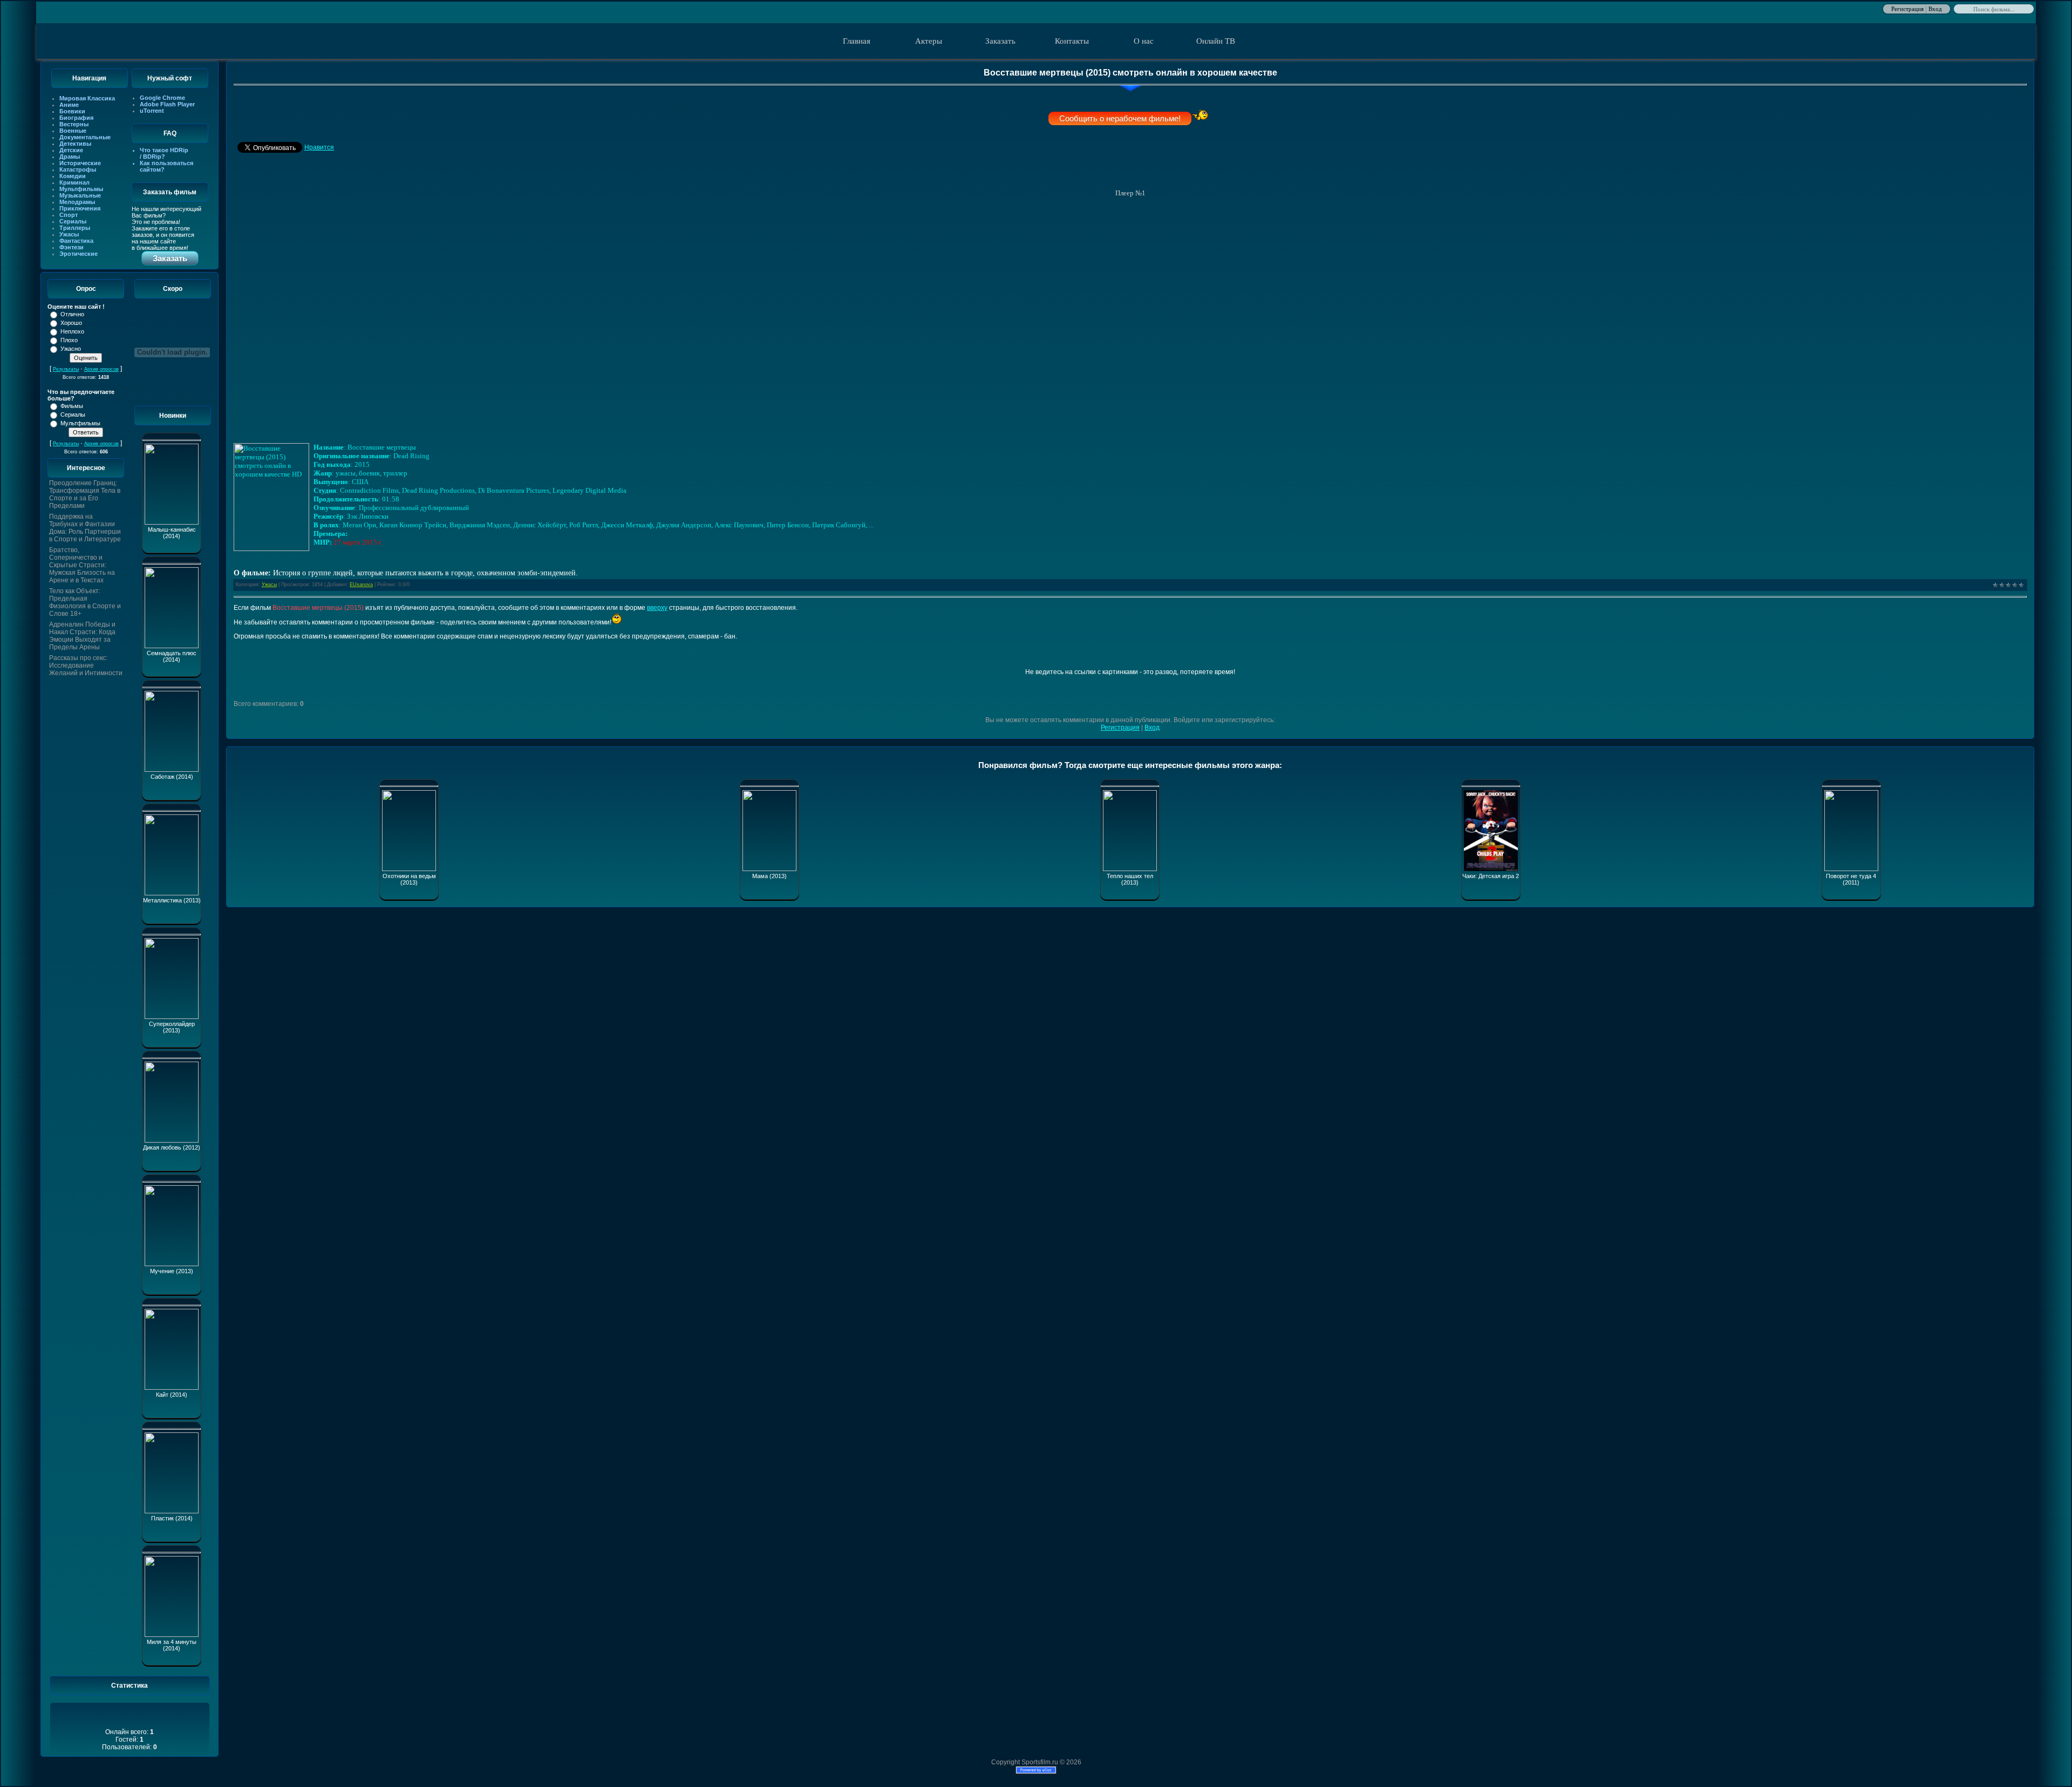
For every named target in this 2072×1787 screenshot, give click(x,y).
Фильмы (72, 406)
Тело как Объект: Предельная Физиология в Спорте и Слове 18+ (85, 602)
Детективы (75, 144)
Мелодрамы (77, 202)
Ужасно (71, 349)
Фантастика (76, 241)
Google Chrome (162, 98)
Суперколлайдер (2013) (172, 1027)
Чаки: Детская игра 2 (1491, 876)
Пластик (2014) (172, 1518)
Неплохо (72, 331)
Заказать (1000, 41)
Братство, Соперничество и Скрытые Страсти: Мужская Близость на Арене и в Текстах (82, 565)
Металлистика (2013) (172, 900)
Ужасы (69, 234)
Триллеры (75, 228)
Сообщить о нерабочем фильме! (1120, 118)
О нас (1144, 41)
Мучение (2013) (172, 1271)
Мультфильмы (81, 189)
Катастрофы (78, 169)
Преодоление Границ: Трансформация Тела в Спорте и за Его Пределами (85, 494)
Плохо (69, 340)
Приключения (80, 208)
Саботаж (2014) (172, 777)
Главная (857, 41)
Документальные (85, 137)
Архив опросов (101, 369)
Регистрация (1907, 8)
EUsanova (361, 585)
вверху (657, 608)
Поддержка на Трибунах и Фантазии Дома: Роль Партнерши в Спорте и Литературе (85, 528)
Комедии (73, 176)
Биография (76, 118)
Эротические (79, 254)
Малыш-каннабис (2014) (172, 533)
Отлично (72, 314)
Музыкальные (80, 195)
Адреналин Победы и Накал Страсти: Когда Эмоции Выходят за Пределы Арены (82, 636)
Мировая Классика (87, 98)
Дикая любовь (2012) (172, 1147)
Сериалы (73, 221)
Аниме (69, 105)
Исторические (80, 163)
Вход (1935, 8)
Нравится (319, 147)
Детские (71, 150)
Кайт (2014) (172, 1395)
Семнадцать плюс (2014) (172, 656)
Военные (73, 131)
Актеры (929, 41)
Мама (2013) (769, 876)
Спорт (69, 215)
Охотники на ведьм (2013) (409, 879)
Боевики (72, 111)
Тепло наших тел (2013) (1130, 879)
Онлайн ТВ (1216, 41)
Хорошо (71, 323)
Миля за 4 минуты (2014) (172, 1645)
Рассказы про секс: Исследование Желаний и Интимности (86, 665)
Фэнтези (71, 247)
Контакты (1072, 41)
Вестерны (74, 124)
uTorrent (152, 111)
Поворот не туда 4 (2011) (1851, 879)
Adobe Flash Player (167, 104)
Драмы (70, 157)
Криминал (74, 182)
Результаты (66, 369)
